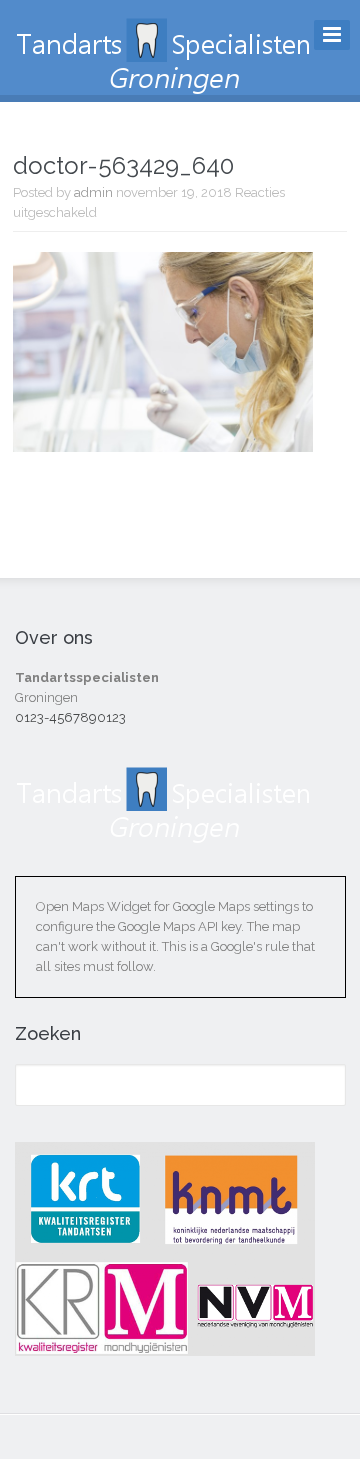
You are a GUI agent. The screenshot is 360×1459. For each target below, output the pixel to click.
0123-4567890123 (70, 717)
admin (93, 192)
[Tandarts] (165, 81)
